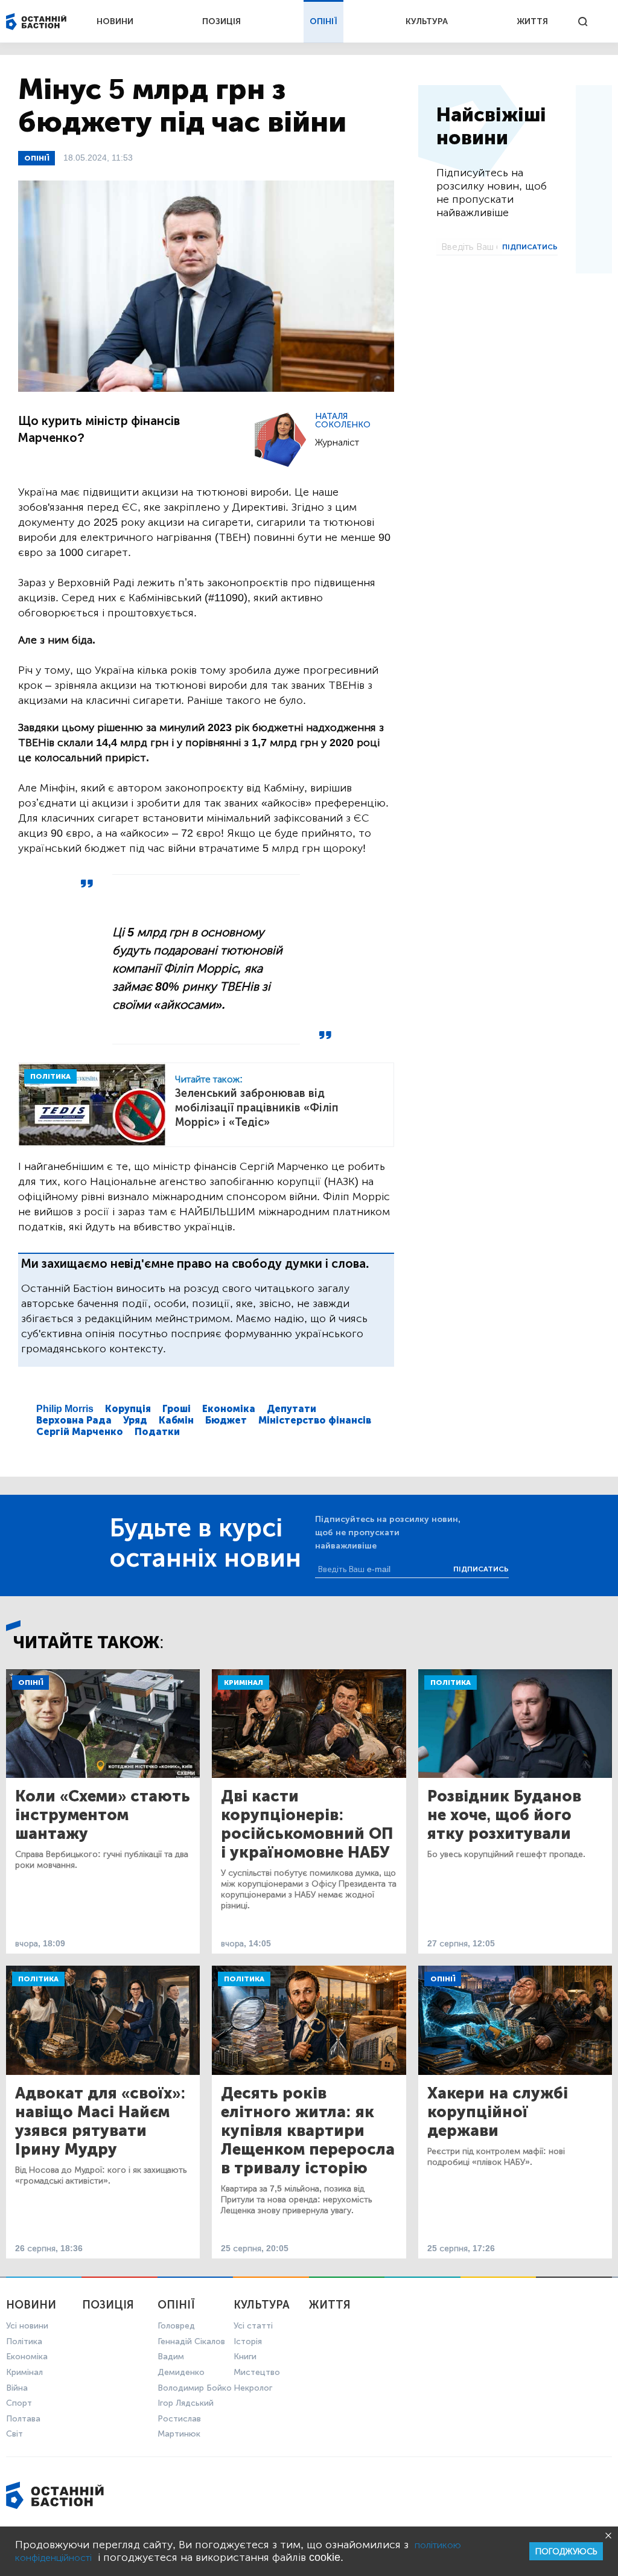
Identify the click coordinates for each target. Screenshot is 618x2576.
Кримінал (244, 1683)
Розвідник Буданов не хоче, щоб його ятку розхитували (504, 1815)
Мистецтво (257, 2372)
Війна (17, 2388)
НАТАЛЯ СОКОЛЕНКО (343, 420)
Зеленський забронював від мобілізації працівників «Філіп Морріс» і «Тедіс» (257, 1108)
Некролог (253, 2388)
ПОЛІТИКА (50, 1076)
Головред (176, 2326)
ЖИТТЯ (532, 21)
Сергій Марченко (80, 1432)
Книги (245, 2357)
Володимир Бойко (195, 2388)
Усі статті (253, 2326)
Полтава (23, 2419)
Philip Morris (65, 1409)
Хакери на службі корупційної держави (498, 2112)
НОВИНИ (115, 21)
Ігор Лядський (186, 2403)
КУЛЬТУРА (427, 21)
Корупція (128, 1409)
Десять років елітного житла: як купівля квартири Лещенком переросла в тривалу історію (308, 2131)
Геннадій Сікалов (191, 2341)
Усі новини (27, 2326)
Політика (451, 1683)
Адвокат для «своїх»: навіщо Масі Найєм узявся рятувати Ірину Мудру (100, 2121)
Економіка (229, 1409)
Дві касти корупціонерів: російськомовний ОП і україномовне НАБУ (307, 1824)
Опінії (37, 158)
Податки (157, 1432)
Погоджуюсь (566, 2552)
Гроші (177, 1409)
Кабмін (176, 1420)
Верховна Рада (74, 1420)
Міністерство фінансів (315, 1420)
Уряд (135, 1420)
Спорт (19, 2403)
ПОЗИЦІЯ (221, 21)
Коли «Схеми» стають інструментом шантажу (103, 1815)
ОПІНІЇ (323, 21)
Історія (248, 2341)
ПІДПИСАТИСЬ (530, 247)
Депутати (291, 1409)
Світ (14, 2434)
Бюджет (226, 1420)
